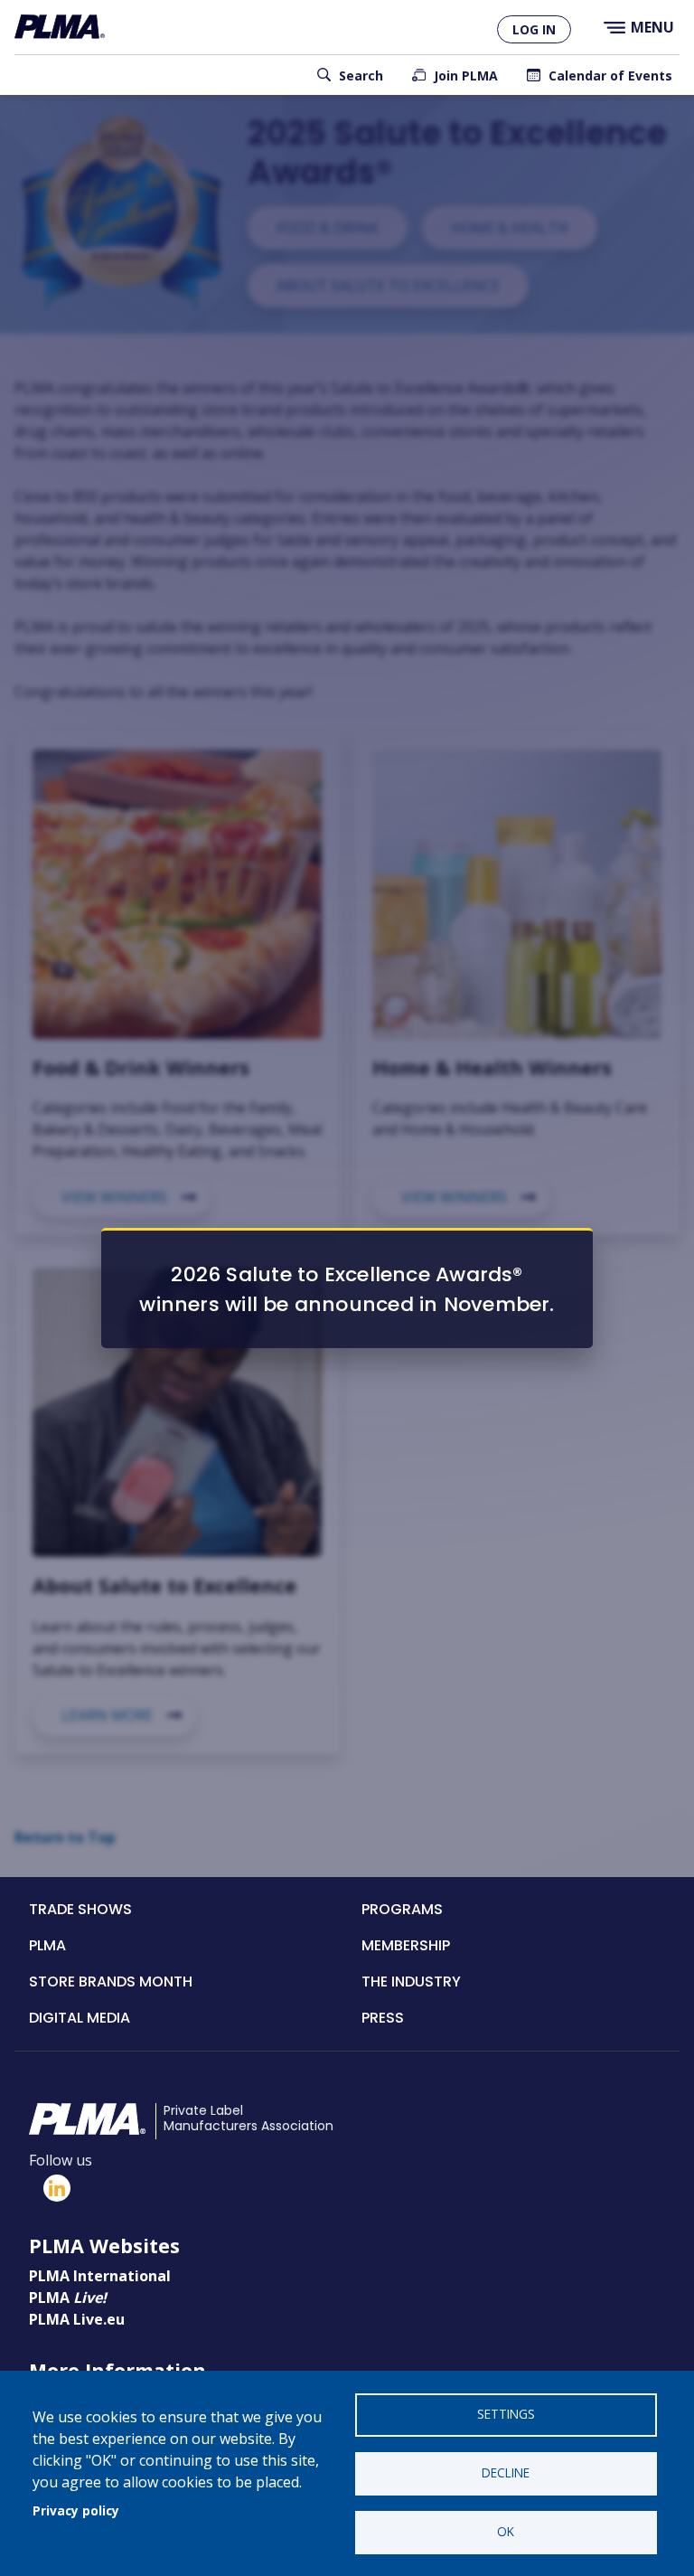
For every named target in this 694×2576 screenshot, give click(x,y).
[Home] (60, 27)
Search (361, 75)
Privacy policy (76, 2510)
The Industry (411, 1982)
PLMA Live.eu (77, 2319)
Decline (506, 2472)
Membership (406, 1945)
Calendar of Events (610, 75)
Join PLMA (466, 75)
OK (506, 2531)
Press (383, 2018)
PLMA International (100, 2276)
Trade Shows (80, 1909)
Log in (534, 29)
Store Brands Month (111, 1982)
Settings (506, 2414)
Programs (402, 1909)
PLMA (47, 1945)
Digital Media (80, 2018)
